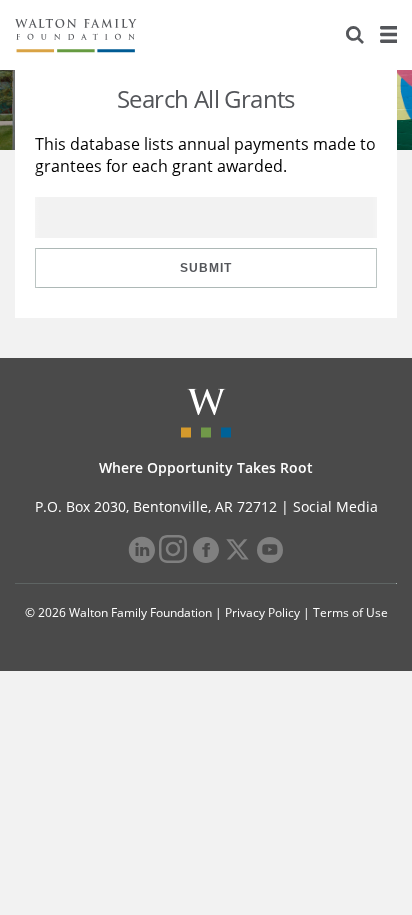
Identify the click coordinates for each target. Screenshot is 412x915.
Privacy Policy (262, 612)
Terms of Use (350, 612)
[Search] (355, 35)
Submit (206, 268)
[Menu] (388, 35)
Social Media (335, 506)
